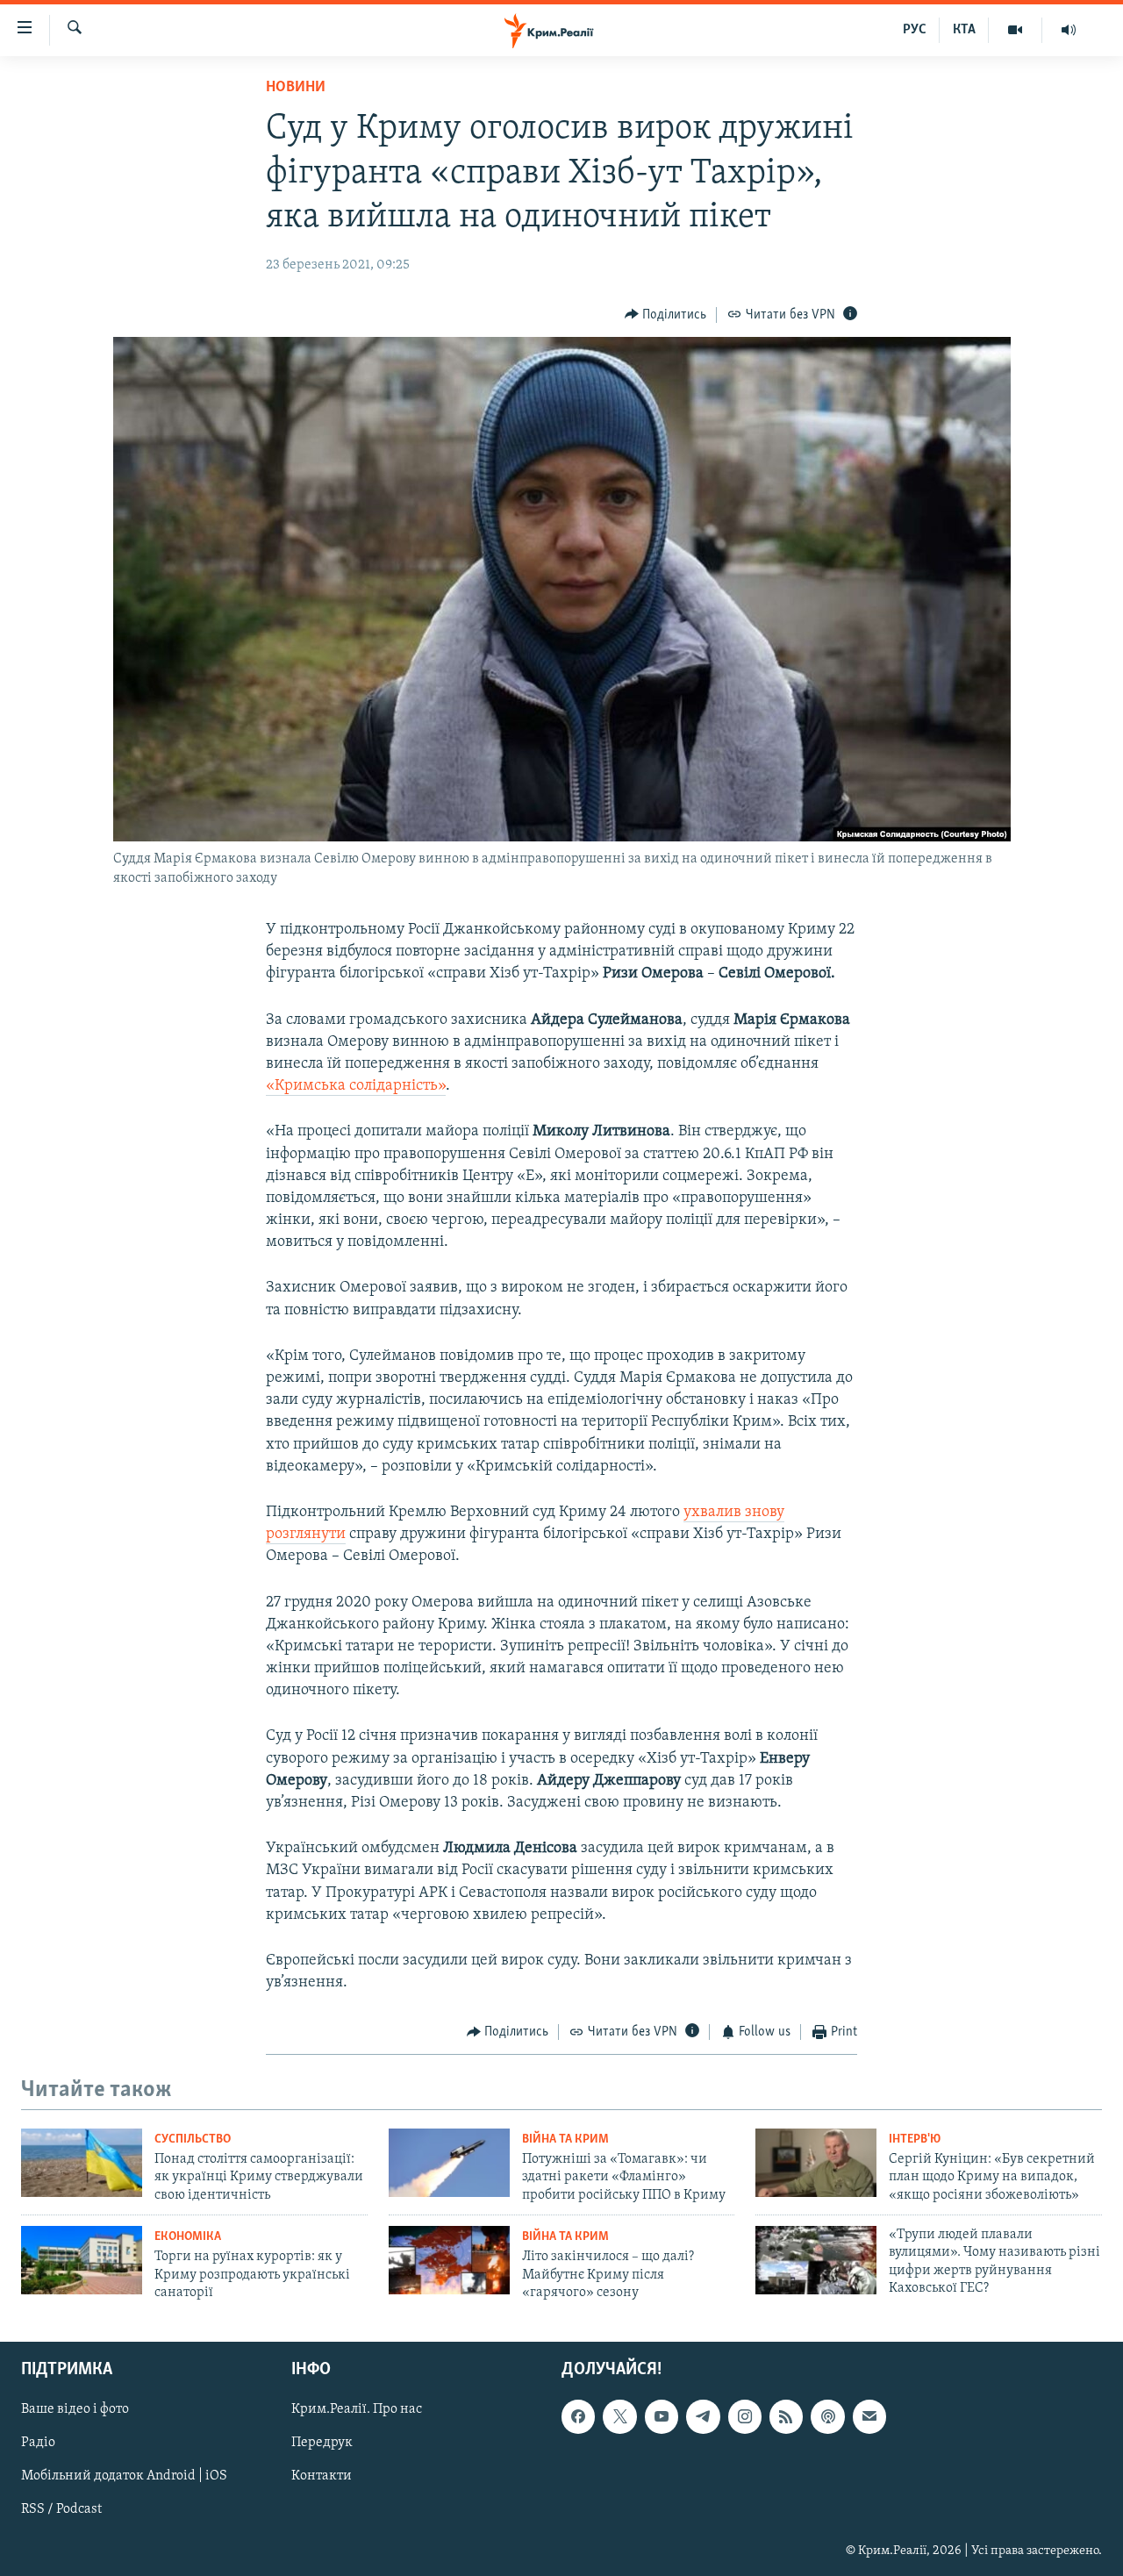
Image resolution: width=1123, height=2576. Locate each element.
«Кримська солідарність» (356, 1086)
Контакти (322, 2477)
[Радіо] (1069, 30)
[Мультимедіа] (1016, 30)
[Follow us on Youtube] (662, 2417)
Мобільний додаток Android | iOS (124, 2477)
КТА (964, 30)
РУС (915, 30)
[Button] (666, 315)
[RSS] (786, 2417)
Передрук (322, 2444)
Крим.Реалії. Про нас (357, 2410)
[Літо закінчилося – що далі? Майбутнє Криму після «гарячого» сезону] (449, 2260)
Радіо (38, 2444)
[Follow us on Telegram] (703, 2417)
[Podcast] (827, 2417)
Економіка (188, 2237)
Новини (296, 88)
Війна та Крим (565, 2140)
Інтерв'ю (915, 2140)
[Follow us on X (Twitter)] (619, 2417)
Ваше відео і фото (75, 2410)
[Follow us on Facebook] (578, 2417)
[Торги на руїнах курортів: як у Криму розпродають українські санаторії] (82, 2260)
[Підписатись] (869, 2417)
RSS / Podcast (61, 2510)
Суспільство (193, 2140)
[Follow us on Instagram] (745, 2417)
